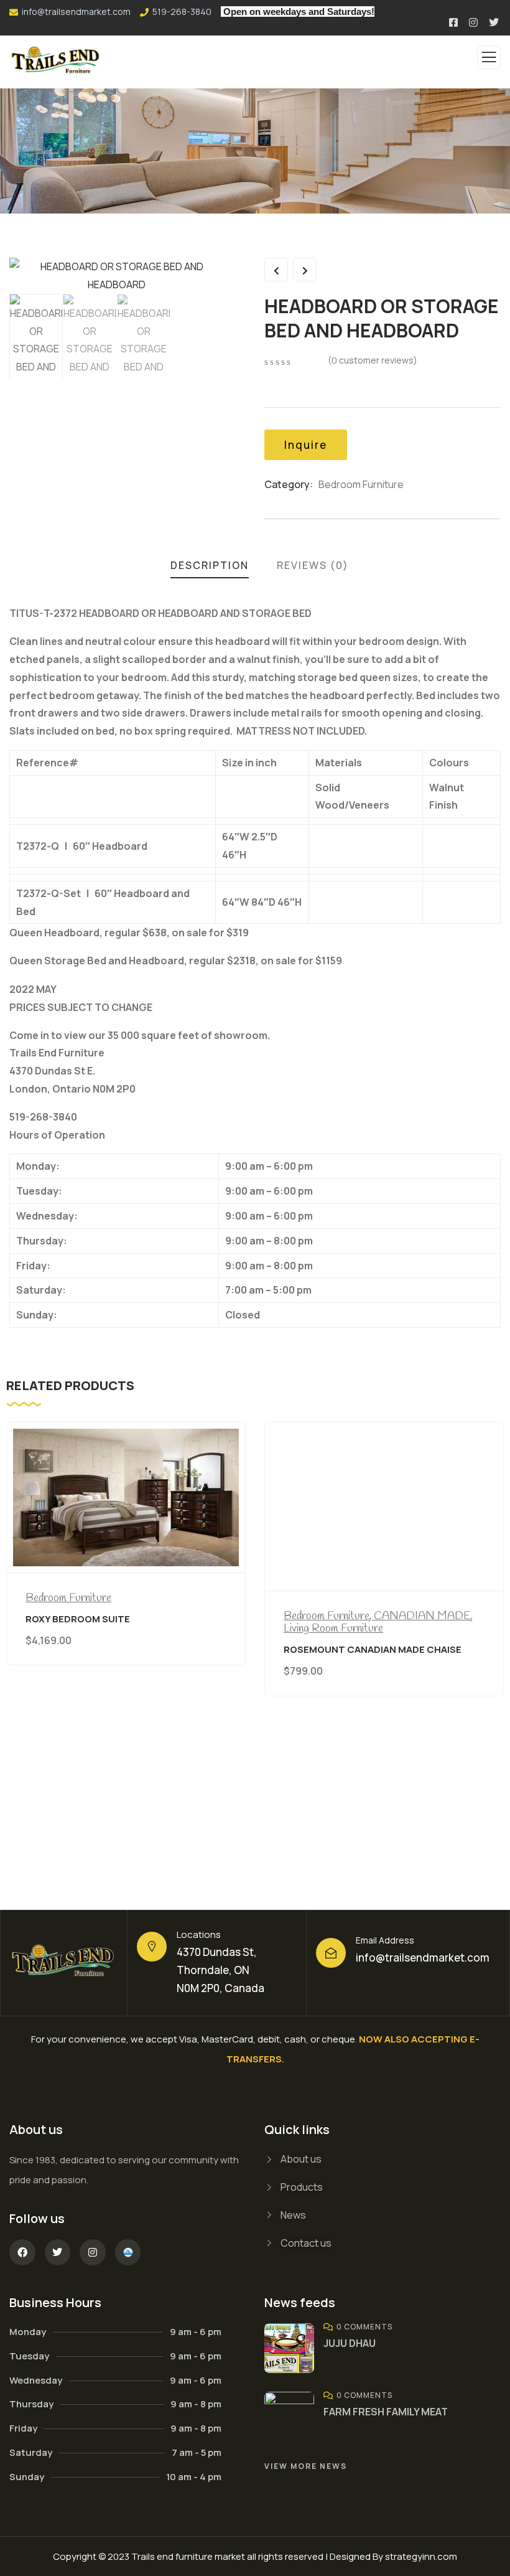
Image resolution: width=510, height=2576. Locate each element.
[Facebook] (22, 2252)
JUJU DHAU (350, 2343)
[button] (498, 1643)
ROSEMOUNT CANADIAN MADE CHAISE (373, 1649)
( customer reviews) (373, 360)
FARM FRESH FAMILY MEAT (386, 2412)
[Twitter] (58, 2252)
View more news (306, 2466)
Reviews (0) (313, 565)
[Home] (64, 1963)
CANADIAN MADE (422, 1616)
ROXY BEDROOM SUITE (78, 1619)
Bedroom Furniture (361, 484)
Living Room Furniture (333, 1629)
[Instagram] (93, 2252)
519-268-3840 (182, 12)
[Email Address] (331, 1953)
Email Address (385, 1940)
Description (210, 565)
